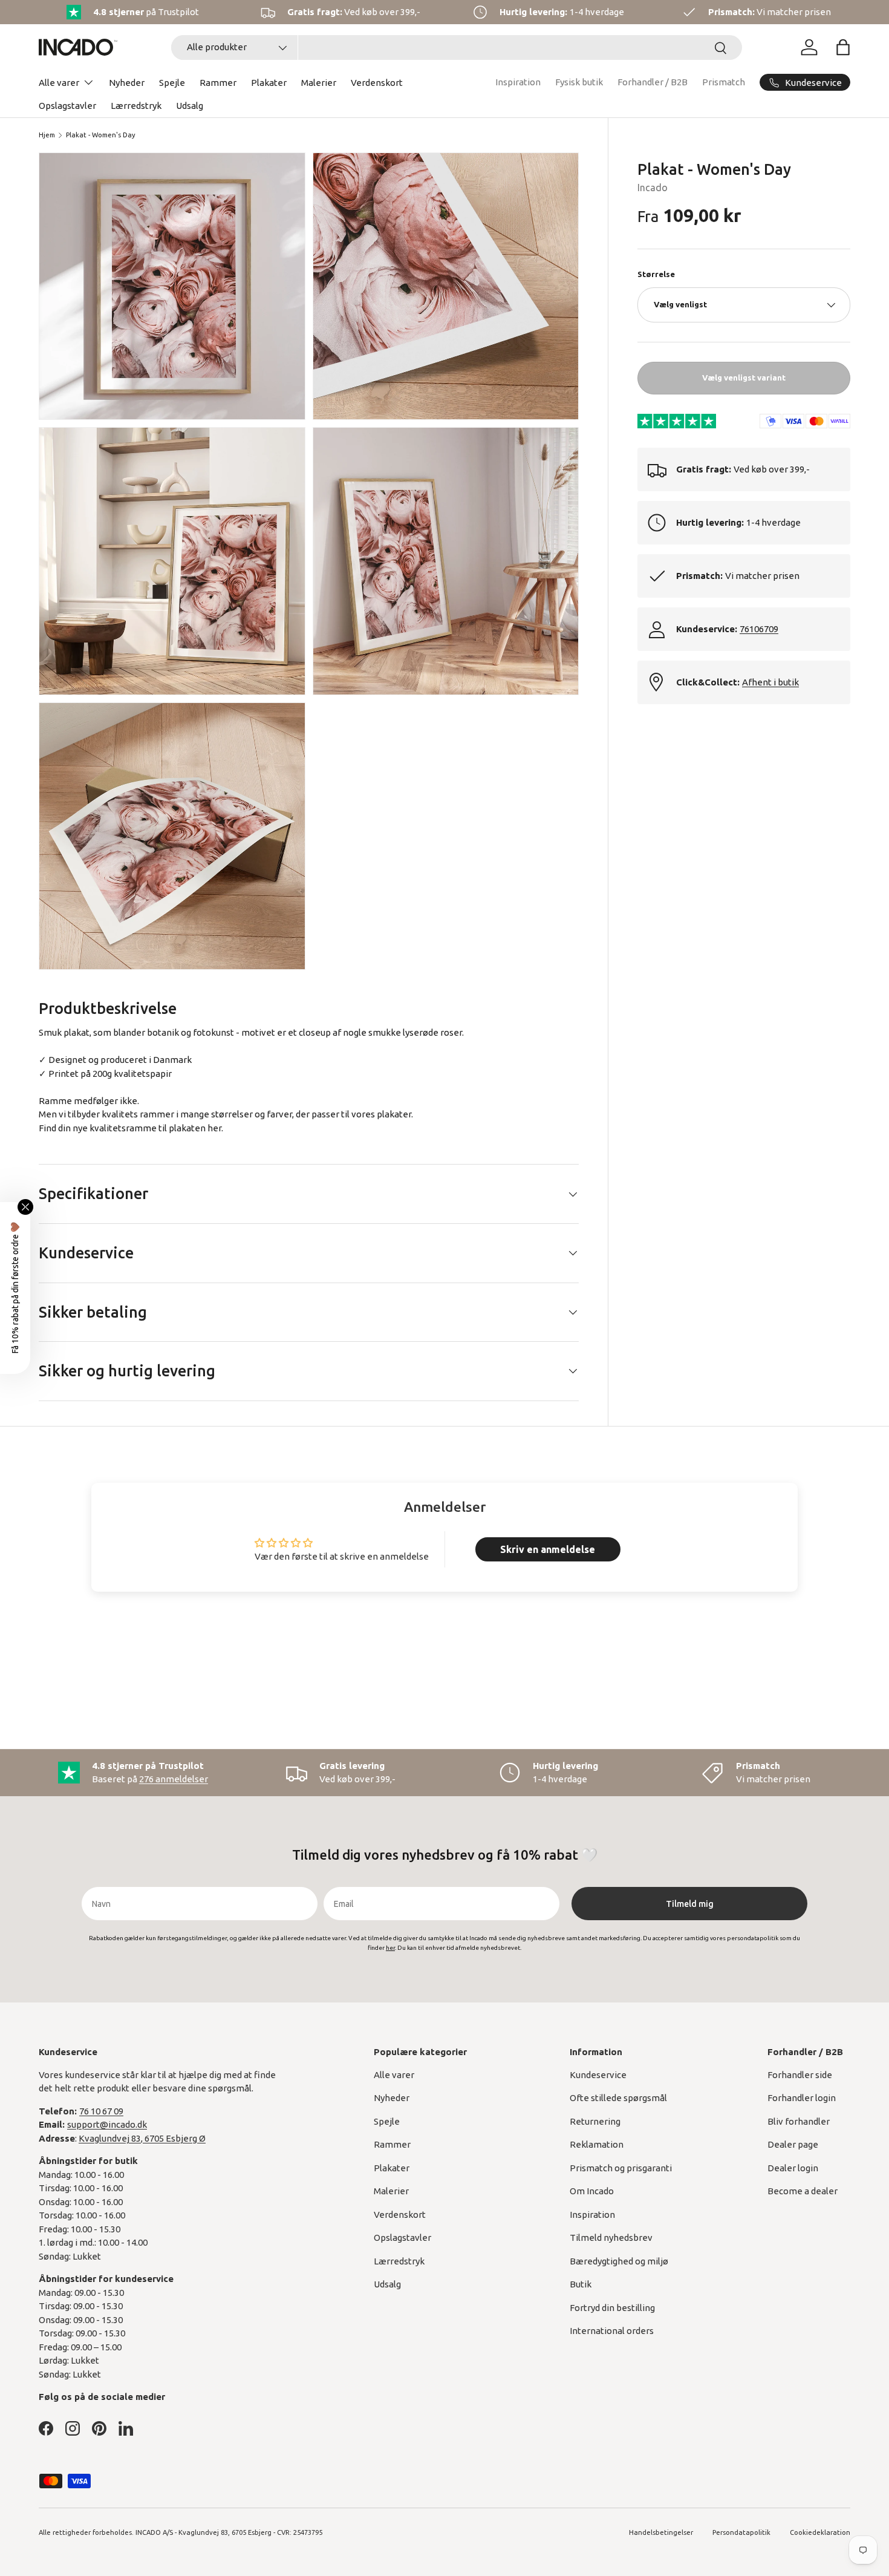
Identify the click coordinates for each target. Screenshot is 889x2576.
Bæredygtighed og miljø (619, 2261)
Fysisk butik (579, 82)
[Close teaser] (25, 1207)
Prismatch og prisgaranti (621, 2168)
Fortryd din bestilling (612, 2308)
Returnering (595, 2121)
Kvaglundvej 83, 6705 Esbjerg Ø (142, 2138)
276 (174, 1779)
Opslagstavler (67, 106)
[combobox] (457, 47)
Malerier (319, 83)
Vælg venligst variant (744, 378)
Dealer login (793, 2168)
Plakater (269, 83)
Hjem (47, 135)
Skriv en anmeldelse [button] (548, 1549)
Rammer (218, 83)
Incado (653, 188)
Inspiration (518, 82)
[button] (843, 47)
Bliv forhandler (799, 2121)
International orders (612, 2331)
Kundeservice (598, 2075)
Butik (581, 2284)
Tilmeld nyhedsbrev (611, 2238)
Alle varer (59, 83)
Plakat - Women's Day (101, 135)
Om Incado (592, 2191)
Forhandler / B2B (653, 82)
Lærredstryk (136, 106)
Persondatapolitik (741, 2532)
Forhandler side (800, 2075)
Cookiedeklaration (820, 2532)
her (214, 1128)
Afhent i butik (770, 682)
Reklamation (597, 2144)
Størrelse (656, 274)
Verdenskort (377, 83)
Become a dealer (803, 2191)
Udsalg (190, 106)
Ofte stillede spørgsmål (618, 2098)
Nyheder (127, 83)
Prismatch (724, 82)
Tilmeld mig (690, 1904)
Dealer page (793, 2144)
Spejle (172, 83)
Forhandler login (802, 2098)
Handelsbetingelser (661, 2532)
